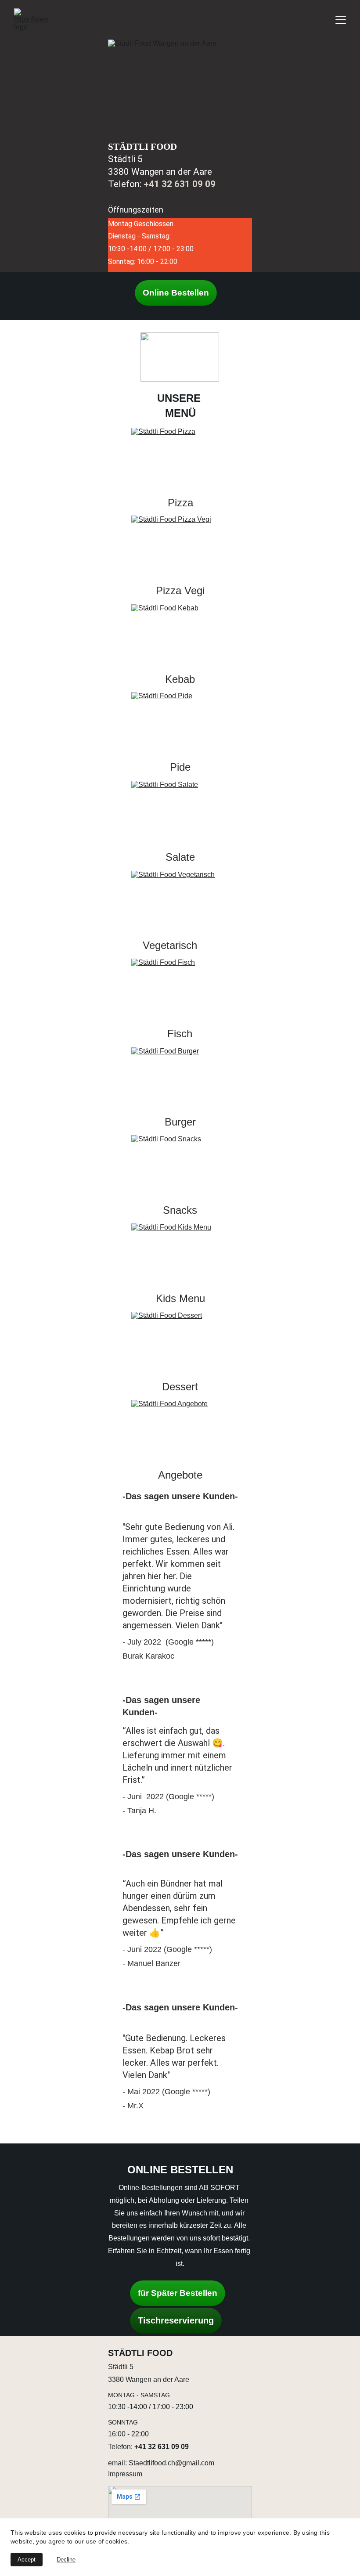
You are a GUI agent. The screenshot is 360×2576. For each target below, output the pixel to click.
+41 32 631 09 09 (180, 184)
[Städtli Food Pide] (180, 723)
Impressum (125, 2474)
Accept (27, 2560)
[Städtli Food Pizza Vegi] (180, 546)
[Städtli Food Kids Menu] (180, 1254)
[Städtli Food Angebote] (180, 1431)
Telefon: (121, 2447)
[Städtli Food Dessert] (180, 1342)
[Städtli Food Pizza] (180, 458)
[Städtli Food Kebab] (180, 635)
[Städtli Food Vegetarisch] (180, 902)
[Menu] (341, 20)
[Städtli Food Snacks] (180, 1166)
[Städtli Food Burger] (180, 1078)
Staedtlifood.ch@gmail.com (171, 2463)
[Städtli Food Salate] (180, 812)
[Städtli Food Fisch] (180, 989)
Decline (66, 2560)
